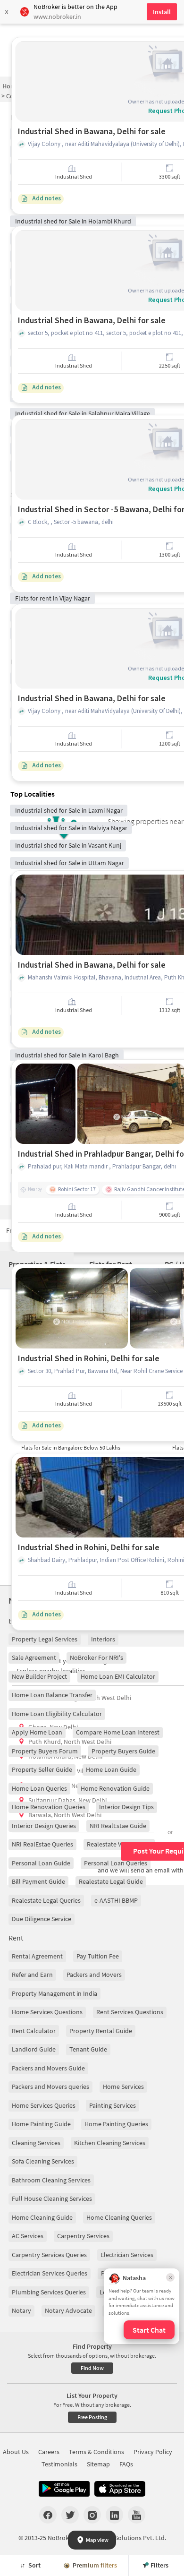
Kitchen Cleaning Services (110, 2143)
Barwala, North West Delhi (65, 1815)
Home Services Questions (47, 2012)
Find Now (92, 2368)
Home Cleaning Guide (42, 2217)
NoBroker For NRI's (96, 1657)
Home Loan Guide (111, 1769)
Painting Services (113, 2105)
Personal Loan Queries (116, 1863)
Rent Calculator (34, 2031)
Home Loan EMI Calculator (118, 1676)
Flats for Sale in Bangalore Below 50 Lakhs (71, 1447)
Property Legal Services (45, 1639)
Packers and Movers (94, 1975)
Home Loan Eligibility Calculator (57, 1714)
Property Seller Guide (42, 1769)
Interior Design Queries (44, 1826)
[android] (64, 2489)
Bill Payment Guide (38, 1881)
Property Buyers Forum (45, 1751)
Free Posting (92, 2417)
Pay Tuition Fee (98, 1956)
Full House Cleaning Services (52, 2198)
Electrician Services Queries (50, 2273)
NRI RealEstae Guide (118, 1826)
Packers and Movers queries (50, 2087)
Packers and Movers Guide (48, 2068)
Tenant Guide (88, 2049)
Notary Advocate (68, 2310)
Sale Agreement (34, 1657)
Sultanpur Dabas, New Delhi (67, 1800)
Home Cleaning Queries (119, 2217)
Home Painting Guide (41, 2124)
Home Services (123, 2087)
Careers (49, 2452)
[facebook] (48, 2515)
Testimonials (59, 2464)
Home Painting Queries (116, 2124)
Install (162, 12)
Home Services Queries (44, 2105)
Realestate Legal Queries (46, 1900)
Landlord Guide (34, 2049)
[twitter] (70, 2515)
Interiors (103, 1639)
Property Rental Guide (101, 2031)
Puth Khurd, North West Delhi (70, 1742)
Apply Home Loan (37, 1732)
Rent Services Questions (130, 2012)
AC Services (28, 2236)
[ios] (120, 2489)
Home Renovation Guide (115, 1788)
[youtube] (137, 2515)
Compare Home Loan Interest (118, 1732)
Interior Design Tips (126, 1807)
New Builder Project (39, 1676)
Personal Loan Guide (41, 1863)
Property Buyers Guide (123, 1751)
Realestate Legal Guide (111, 1881)
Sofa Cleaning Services (43, 2161)
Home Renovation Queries (49, 1807)
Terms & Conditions (96, 2452)
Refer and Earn (32, 1975)
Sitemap (98, 2464)
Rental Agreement (37, 1956)
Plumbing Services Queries (49, 2292)
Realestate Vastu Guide (119, 1844)
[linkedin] (114, 2515)
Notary (21, 2310)
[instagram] (92, 2515)
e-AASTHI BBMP (116, 1900)
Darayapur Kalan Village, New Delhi (77, 1771)
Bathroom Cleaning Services (51, 2180)
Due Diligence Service (42, 1919)
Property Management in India (54, 1993)
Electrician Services (127, 2255)
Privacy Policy (153, 2452)
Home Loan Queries (39, 1788)
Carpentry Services (83, 2236)
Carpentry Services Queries (49, 2255)
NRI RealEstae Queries (42, 1844)
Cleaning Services (36, 2143)
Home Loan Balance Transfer (52, 1695)
